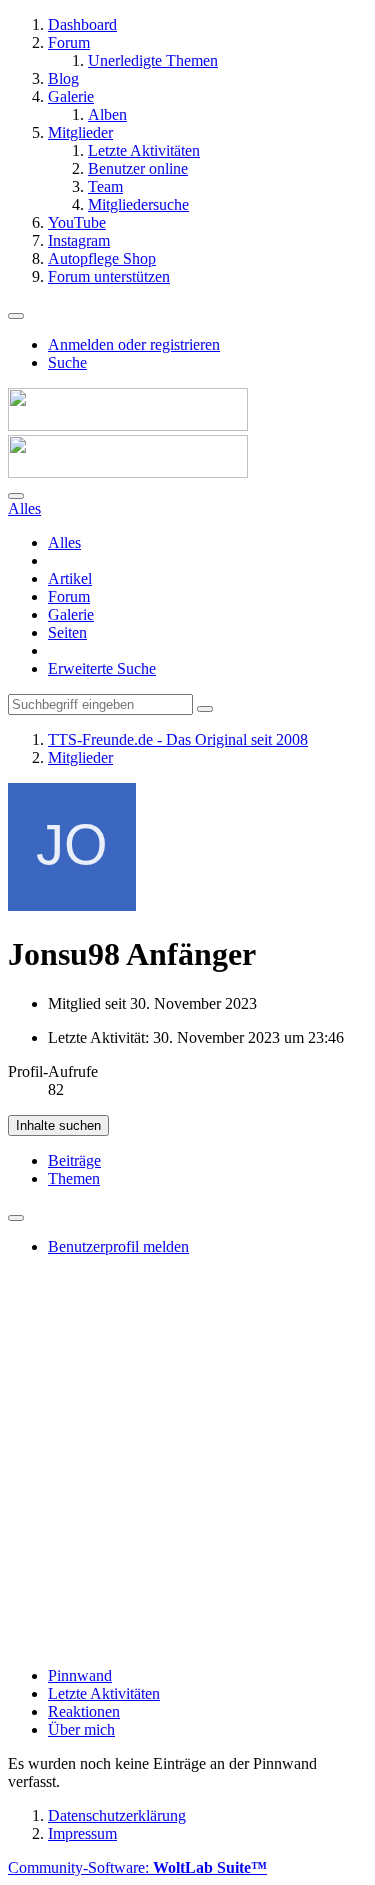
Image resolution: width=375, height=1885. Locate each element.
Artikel (70, 578)
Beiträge (74, 1160)
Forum (69, 596)
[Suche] (16, 496)
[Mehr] (16, 1218)
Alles (64, 542)
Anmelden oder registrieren (134, 344)
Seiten (67, 632)
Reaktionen (84, 1711)
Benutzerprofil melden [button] (118, 1246)
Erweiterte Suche (102, 668)
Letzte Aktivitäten (104, 1693)
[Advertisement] (187, 1463)
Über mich (81, 1729)
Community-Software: (137, 1867)
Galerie (71, 614)
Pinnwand (80, 1675)
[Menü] (16, 316)
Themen (74, 1178)
